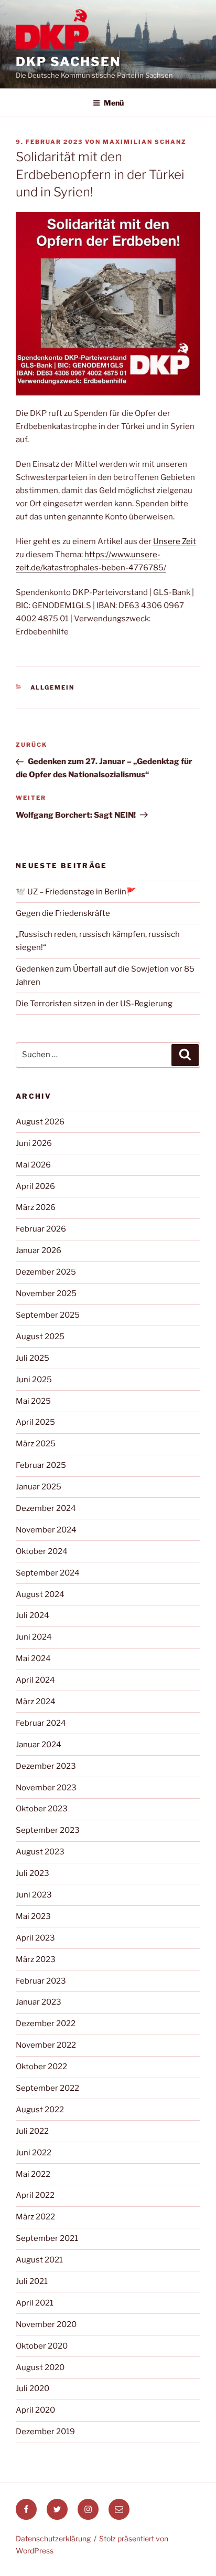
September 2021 (47, 2238)
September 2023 (48, 1830)
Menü (114, 103)
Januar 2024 (39, 1745)
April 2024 (35, 1680)
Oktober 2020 (42, 2346)
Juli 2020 (33, 2389)
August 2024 (40, 1594)
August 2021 (39, 2260)
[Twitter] (57, 2509)
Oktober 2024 (42, 1551)
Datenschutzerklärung (53, 2538)
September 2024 (48, 1573)
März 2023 (36, 1959)
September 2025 (48, 1315)
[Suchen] (185, 1055)
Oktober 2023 (42, 1809)
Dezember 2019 (45, 2432)
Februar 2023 (41, 1981)
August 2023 (40, 1852)
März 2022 (35, 2217)
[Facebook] (26, 2509)
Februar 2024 (41, 1723)
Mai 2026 (33, 1165)
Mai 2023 (33, 1916)
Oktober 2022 (41, 2067)
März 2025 (36, 1444)
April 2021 (35, 2303)
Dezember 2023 (46, 1766)
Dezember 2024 (46, 1508)
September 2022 (47, 2088)
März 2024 (36, 1702)
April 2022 (35, 2195)
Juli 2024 (33, 1615)
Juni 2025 (34, 1380)
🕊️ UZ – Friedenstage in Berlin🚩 (76, 892)
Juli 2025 (33, 1358)
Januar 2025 (39, 1487)
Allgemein (53, 687)
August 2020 (40, 2368)
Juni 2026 (34, 1143)
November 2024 (46, 1530)
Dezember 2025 (46, 1272)
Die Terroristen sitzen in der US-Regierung (94, 1004)
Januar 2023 (39, 2002)
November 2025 (46, 1294)
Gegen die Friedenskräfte (63, 913)
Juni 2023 (34, 1895)
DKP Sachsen (68, 62)
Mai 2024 (33, 1659)
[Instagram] (88, 2509)
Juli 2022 (32, 2131)
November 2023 (46, 1788)
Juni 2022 (34, 2153)
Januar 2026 (39, 1250)
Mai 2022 (33, 2174)
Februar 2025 (41, 1465)
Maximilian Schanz (145, 142)
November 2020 (46, 2324)
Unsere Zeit (175, 541)
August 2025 (40, 1337)
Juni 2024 (34, 1637)
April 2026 (35, 1186)
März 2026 (36, 1207)
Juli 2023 (33, 1873)
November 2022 (46, 2045)
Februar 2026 (41, 1229)
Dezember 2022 (46, 2024)
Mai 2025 (33, 1401)
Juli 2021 (32, 2281)
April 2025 (35, 1422)
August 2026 (40, 1122)
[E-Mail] (119, 2509)
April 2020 (35, 2410)
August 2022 (40, 2110)
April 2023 (35, 1938)
